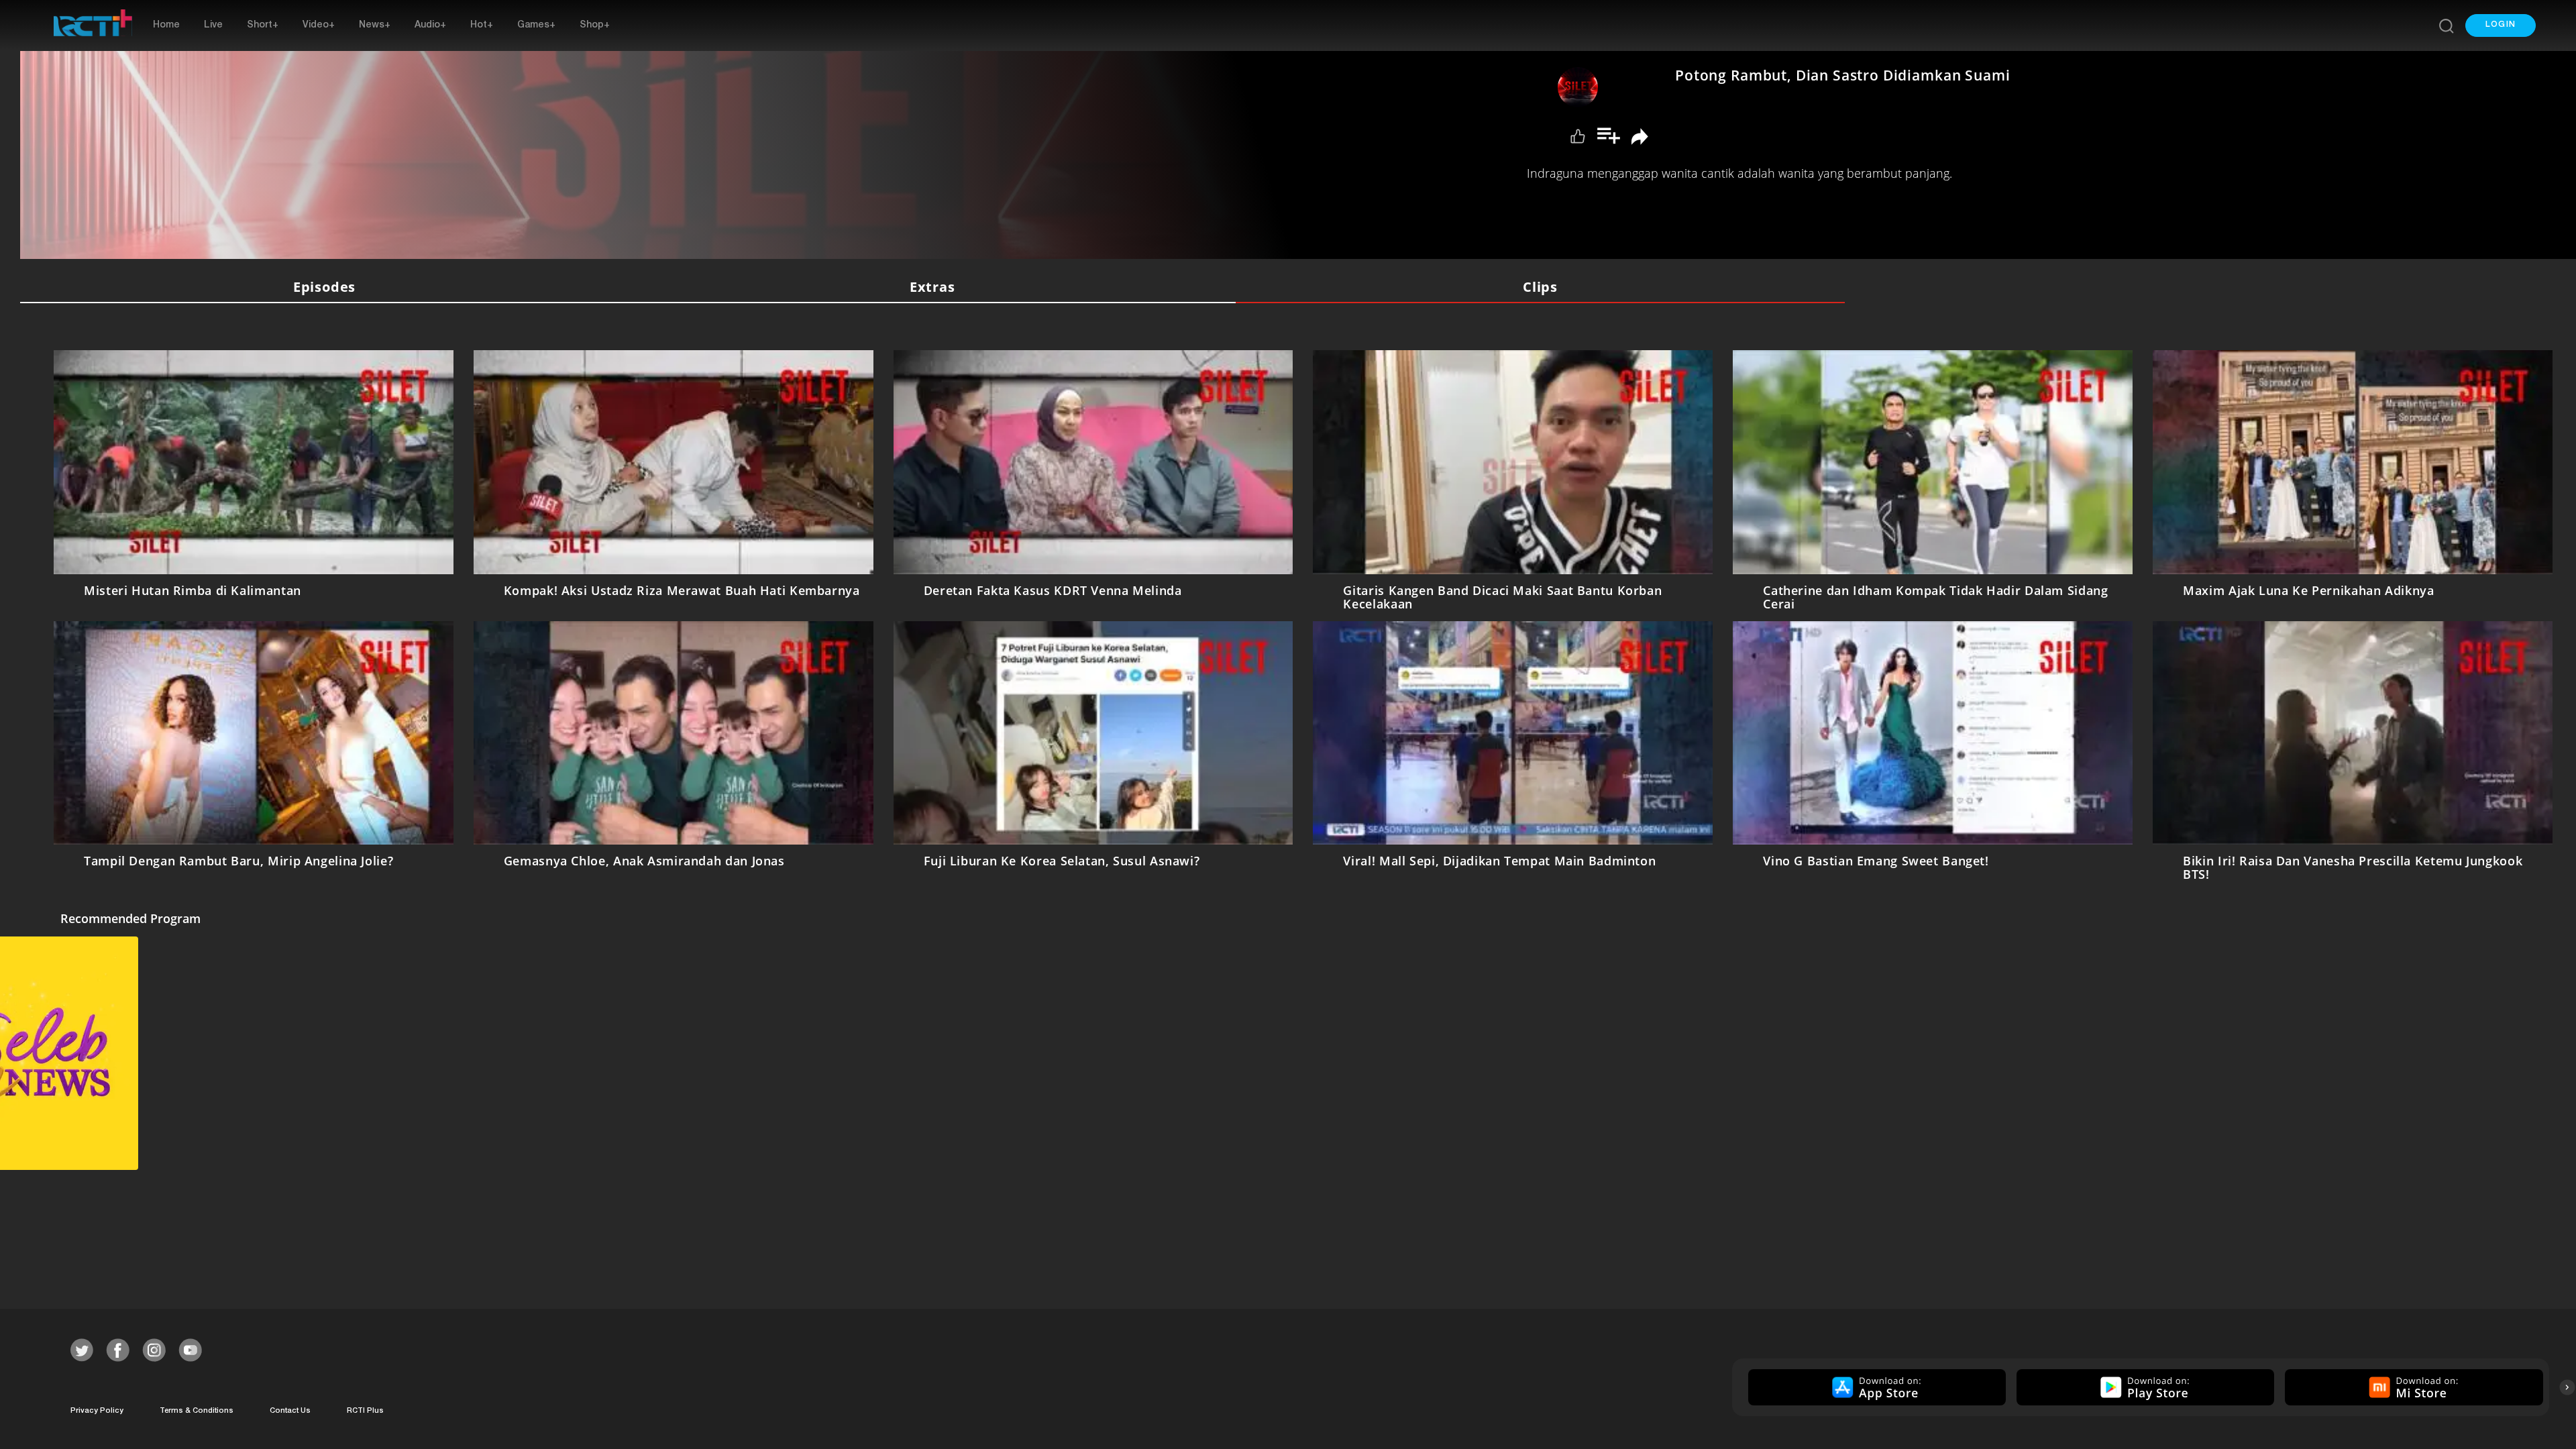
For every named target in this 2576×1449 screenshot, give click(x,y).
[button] (2501, 25)
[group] (1875, 1387)
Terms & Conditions (197, 1411)
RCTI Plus (365, 1411)
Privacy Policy (97, 1411)
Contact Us (290, 1411)
